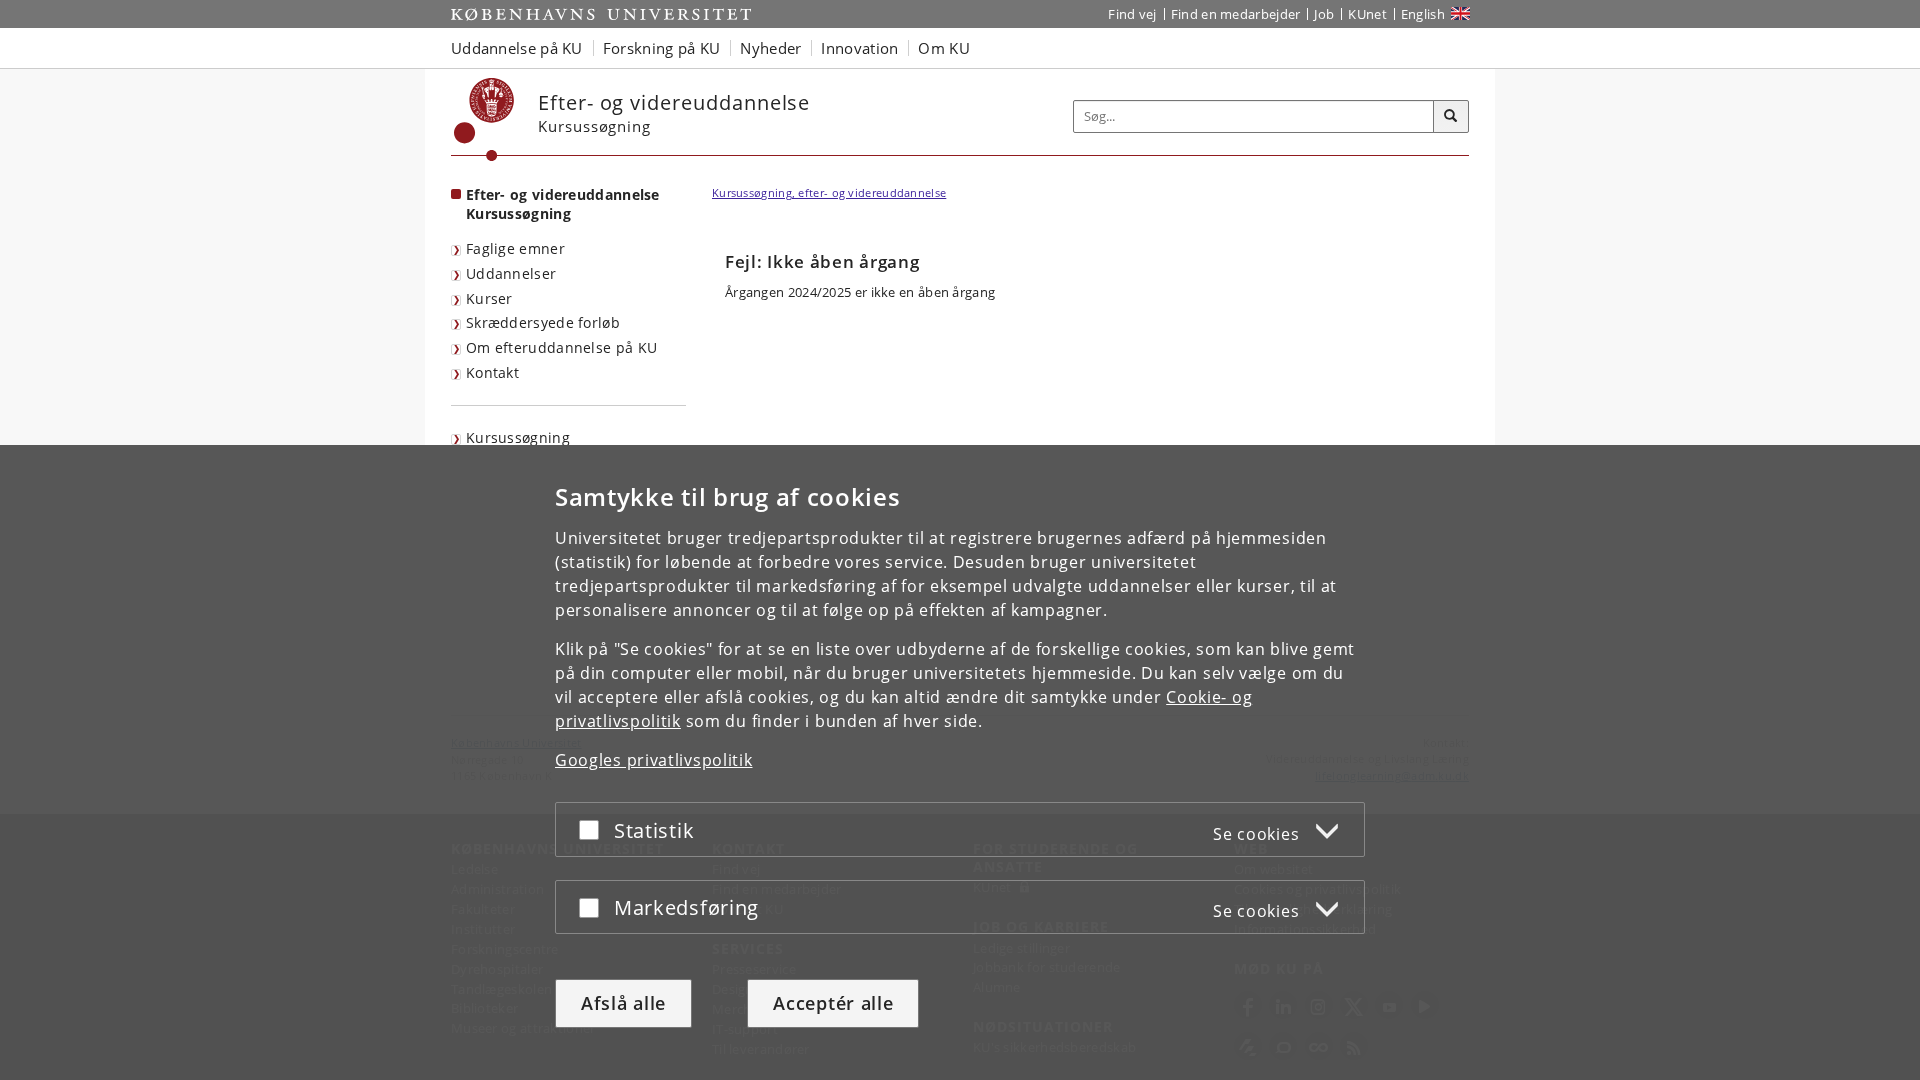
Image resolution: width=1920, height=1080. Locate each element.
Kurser (489, 298)
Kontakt (492, 372)
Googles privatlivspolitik (654, 760)
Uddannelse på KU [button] (517, 48)
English (1423, 14)
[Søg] (1451, 117)
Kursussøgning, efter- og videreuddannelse (829, 192)
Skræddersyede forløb (543, 322)
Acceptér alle (833, 1003)
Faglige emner (515, 248)
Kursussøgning (518, 437)
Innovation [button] (859, 48)
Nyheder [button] (770, 48)
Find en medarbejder (1236, 14)
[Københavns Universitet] (484, 119)
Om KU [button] (944, 48)
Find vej (1132, 14)
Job (1324, 14)
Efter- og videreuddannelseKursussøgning (563, 204)
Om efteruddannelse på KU (561, 347)
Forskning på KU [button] (662, 48)
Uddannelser (511, 273)
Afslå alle (623, 1003)
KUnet (1367, 14)
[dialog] (960, 762)
